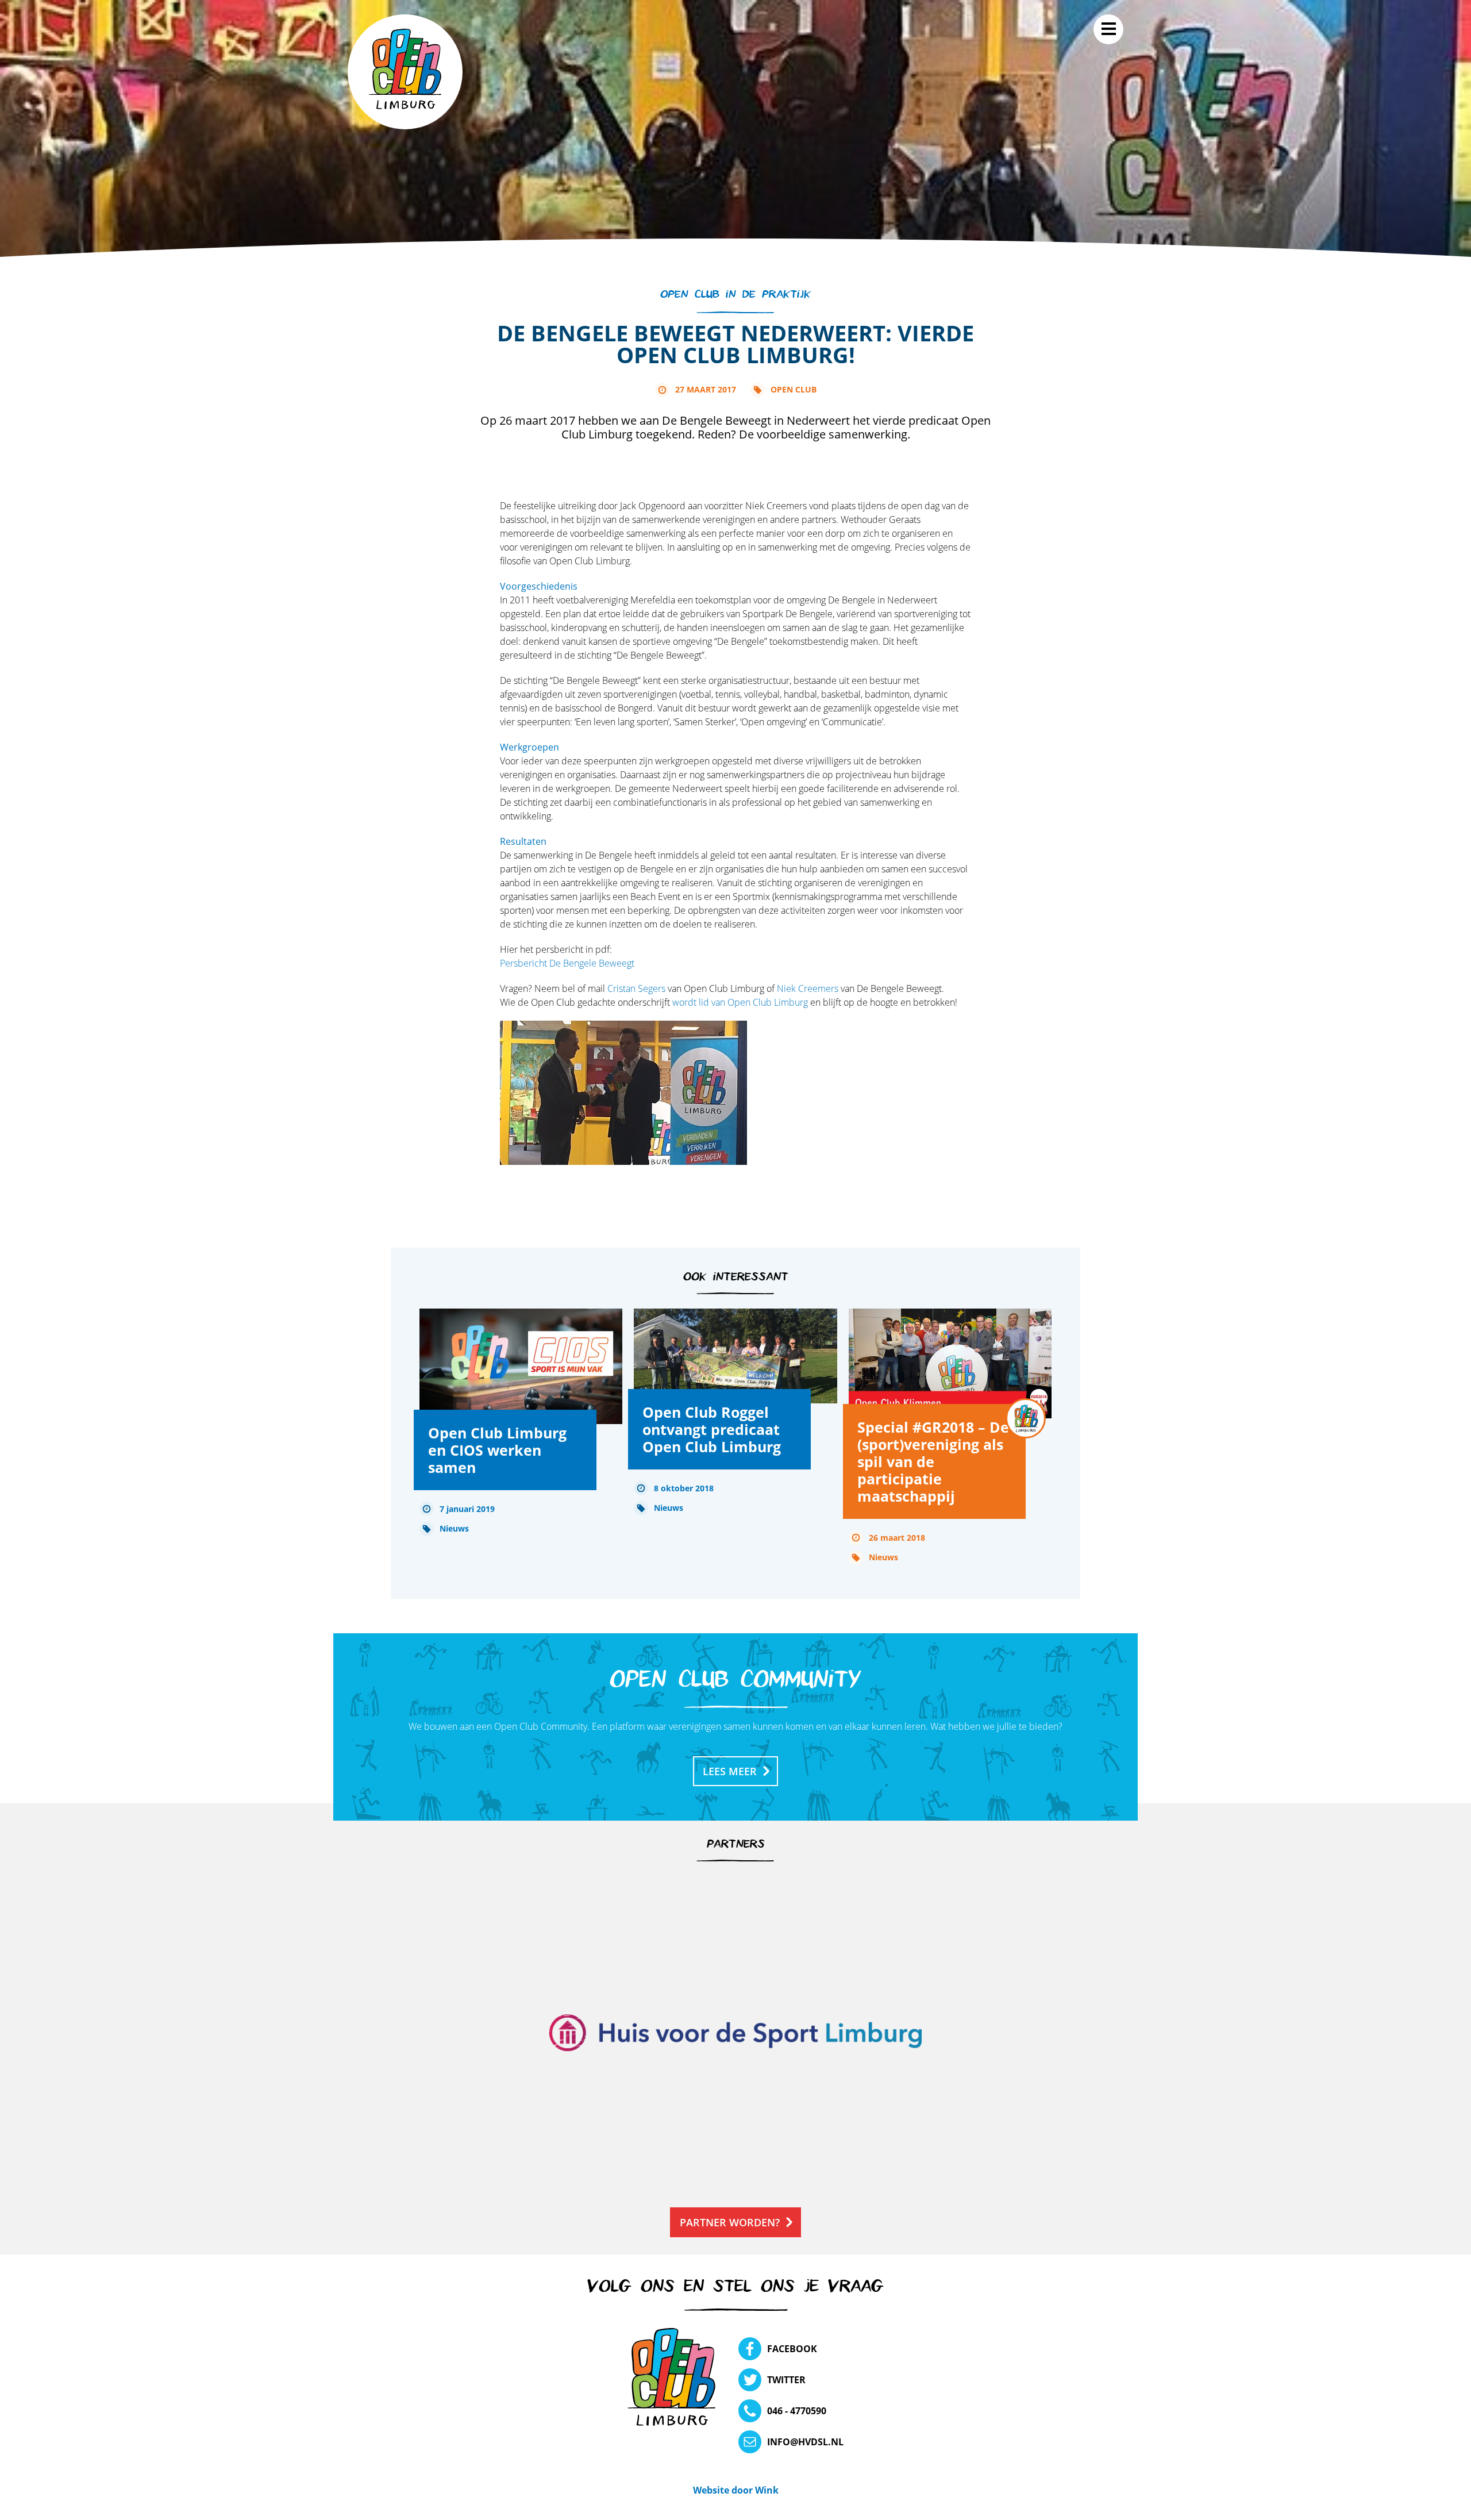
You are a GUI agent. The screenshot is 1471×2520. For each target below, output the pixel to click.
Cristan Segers (636, 988)
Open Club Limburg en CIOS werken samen (497, 1450)
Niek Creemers (808, 988)
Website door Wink (736, 2490)
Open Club (794, 389)
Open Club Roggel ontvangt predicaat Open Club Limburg (712, 1429)
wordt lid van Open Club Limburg (740, 1002)
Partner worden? (730, 2222)
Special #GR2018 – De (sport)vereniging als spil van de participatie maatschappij (933, 1461)
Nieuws (454, 1528)
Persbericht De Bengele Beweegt (567, 963)
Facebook (792, 2349)
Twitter (786, 2380)
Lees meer (730, 1771)
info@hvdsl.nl (805, 2442)
